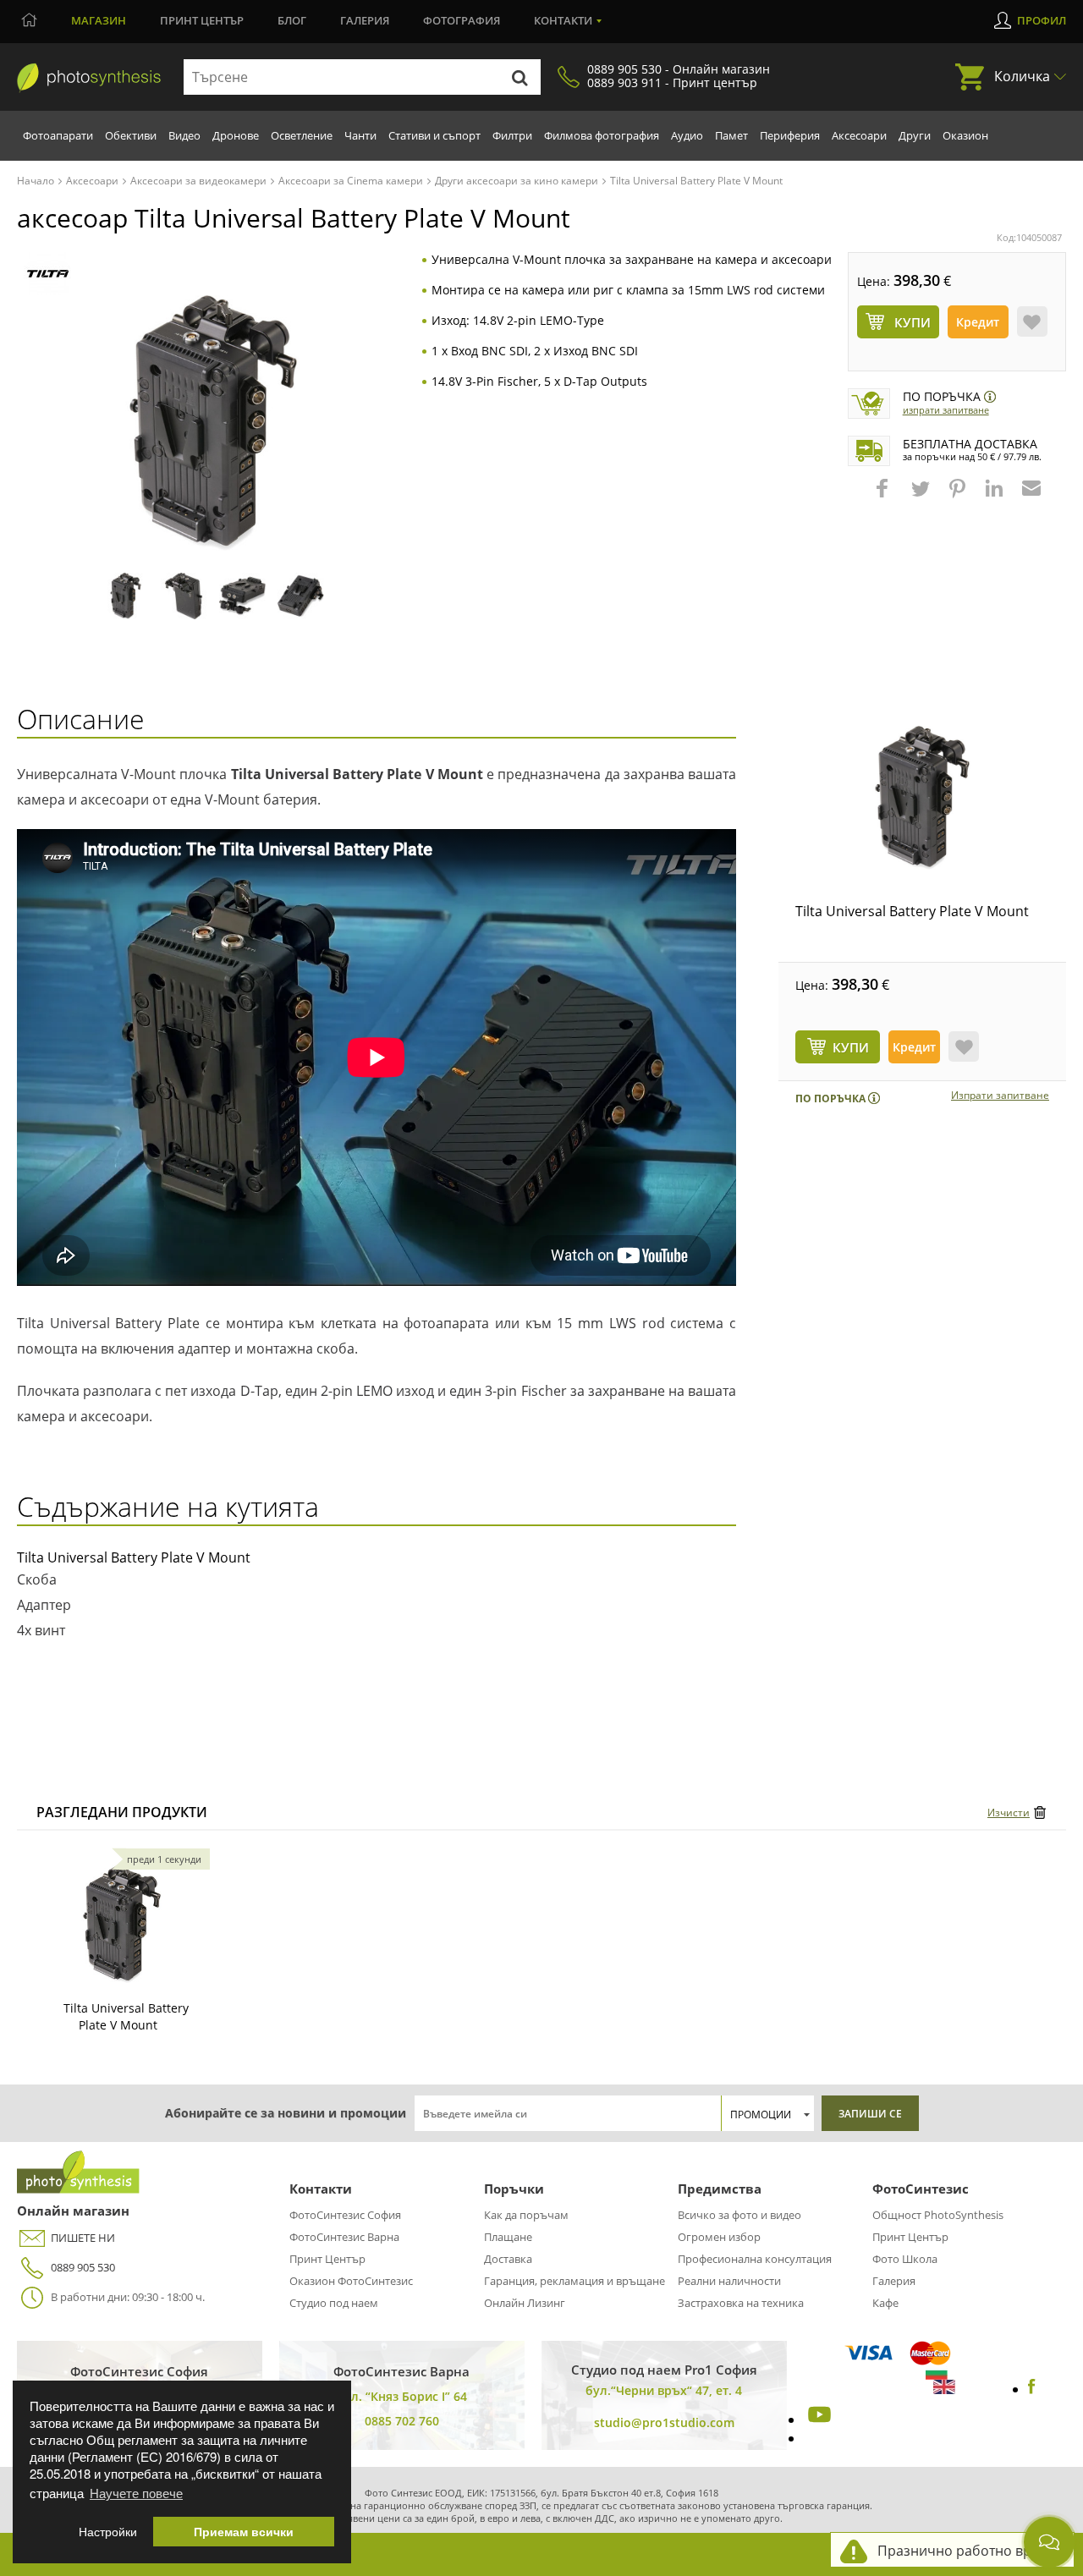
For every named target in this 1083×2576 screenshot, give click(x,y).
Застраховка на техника (741, 2303)
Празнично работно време (967, 2551)
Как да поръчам (526, 2215)
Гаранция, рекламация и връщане (574, 2281)
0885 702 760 (402, 2421)
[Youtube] (817, 2419)
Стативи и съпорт (434, 135)
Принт (202, 20)
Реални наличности (729, 2281)
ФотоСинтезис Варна (344, 2237)
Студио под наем (334, 2303)
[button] (884, 497)
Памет (731, 135)
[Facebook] (1032, 2389)
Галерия (365, 20)
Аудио (687, 135)
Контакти (563, 20)
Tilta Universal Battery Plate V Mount (912, 911)
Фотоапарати (58, 135)
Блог (292, 20)
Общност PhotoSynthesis (938, 2215)
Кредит (978, 322)
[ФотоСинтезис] (89, 78)
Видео (184, 135)
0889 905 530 (83, 2267)
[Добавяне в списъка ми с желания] (1032, 321)
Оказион (965, 135)
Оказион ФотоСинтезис (351, 2281)
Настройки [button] (108, 2532)
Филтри (512, 135)
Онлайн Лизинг (525, 2303)
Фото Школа (905, 2259)
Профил (1042, 20)
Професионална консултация (755, 2259)
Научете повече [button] (136, 2493)
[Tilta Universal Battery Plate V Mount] (922, 798)
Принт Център (327, 2259)
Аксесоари (859, 135)
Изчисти (1009, 1813)
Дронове (236, 135)
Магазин (99, 20)
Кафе (885, 2303)
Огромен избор (719, 2237)
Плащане (508, 2237)
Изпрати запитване (946, 410)
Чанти (360, 135)
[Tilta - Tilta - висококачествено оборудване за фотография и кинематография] (48, 274)
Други (915, 135)
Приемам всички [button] (244, 2532)
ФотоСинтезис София (345, 2215)
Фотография (462, 20)
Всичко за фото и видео (739, 2215)
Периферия (790, 135)
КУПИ (851, 1047)
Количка (1022, 76)
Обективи (131, 135)
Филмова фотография (602, 135)
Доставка (508, 2259)
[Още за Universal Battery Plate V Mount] (122, 1924)
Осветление (302, 135)
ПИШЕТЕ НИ (83, 2238)
